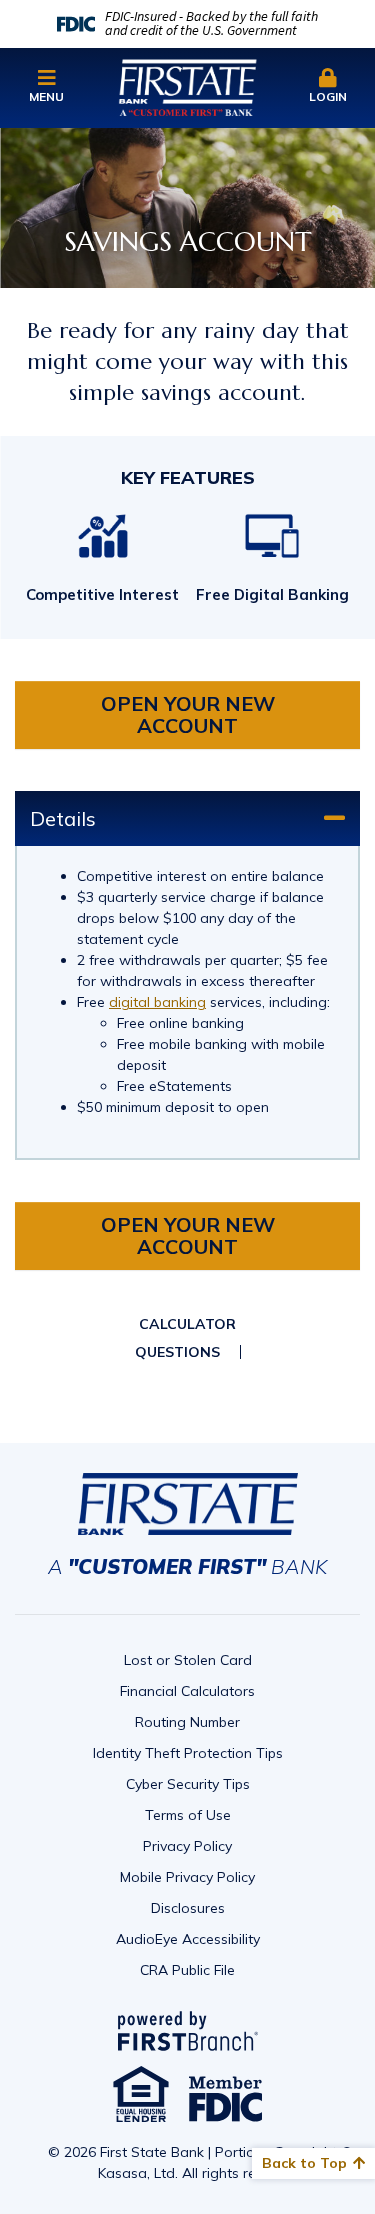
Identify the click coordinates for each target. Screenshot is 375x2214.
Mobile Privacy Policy (187, 1877)
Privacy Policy (187, 1846)
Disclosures (188, 1908)
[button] (47, 87)
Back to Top (304, 2163)
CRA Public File (187, 1970)
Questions (177, 1352)
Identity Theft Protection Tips (188, 1753)
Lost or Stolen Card (188, 1660)
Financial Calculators (187, 1691)
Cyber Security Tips (188, 1784)
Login (328, 96)
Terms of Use (188, 1815)
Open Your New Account (188, 714)
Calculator (187, 1324)
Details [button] (63, 818)
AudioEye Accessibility (188, 1939)
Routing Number (187, 1722)
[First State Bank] (188, 86)
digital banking (157, 1002)
